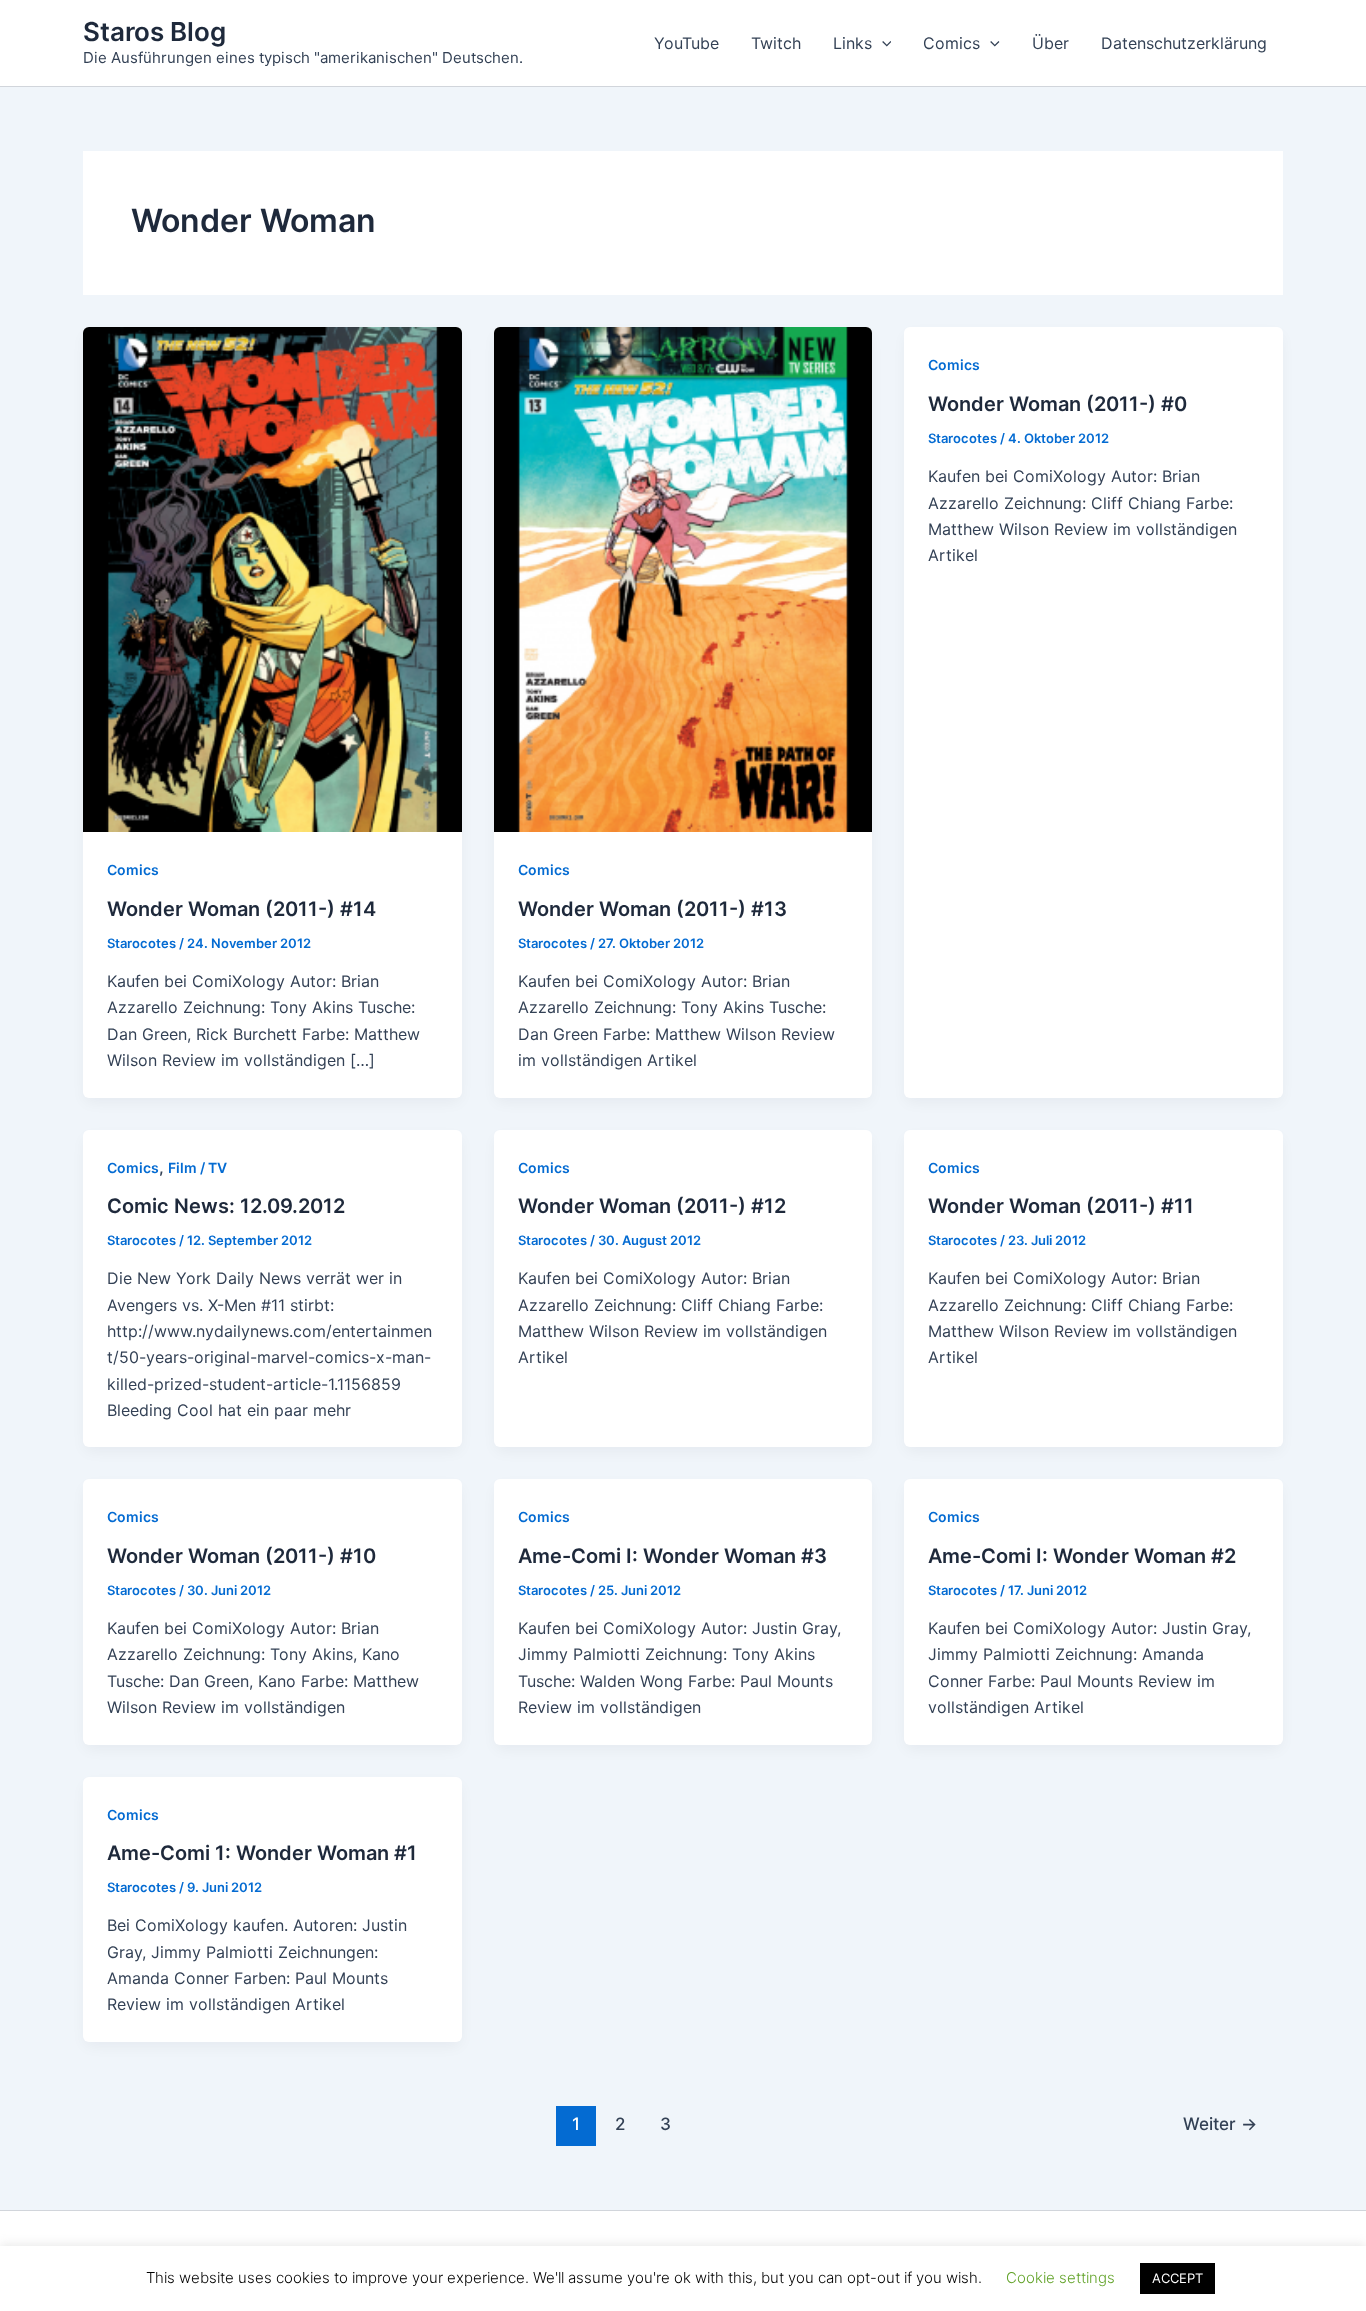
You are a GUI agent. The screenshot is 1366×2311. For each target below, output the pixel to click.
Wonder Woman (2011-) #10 (241, 1556)
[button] (882, 43)
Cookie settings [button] (1060, 2277)
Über (1050, 43)
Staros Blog (154, 31)
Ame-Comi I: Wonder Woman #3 (672, 1556)
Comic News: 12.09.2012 (226, 1206)
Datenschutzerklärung (1184, 43)
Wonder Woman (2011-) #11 (1061, 1206)
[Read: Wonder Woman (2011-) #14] (272, 578)
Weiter (1220, 2123)
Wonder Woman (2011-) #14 (241, 909)
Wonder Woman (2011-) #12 (652, 1206)
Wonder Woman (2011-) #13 (652, 909)
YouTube (686, 43)
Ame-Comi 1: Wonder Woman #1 (262, 1853)
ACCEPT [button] (1177, 2278)
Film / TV (197, 1167)
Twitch (776, 43)
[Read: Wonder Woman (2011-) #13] (683, 578)
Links (852, 43)
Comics (951, 43)
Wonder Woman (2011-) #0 (1057, 404)
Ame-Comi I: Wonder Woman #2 (1082, 1556)
